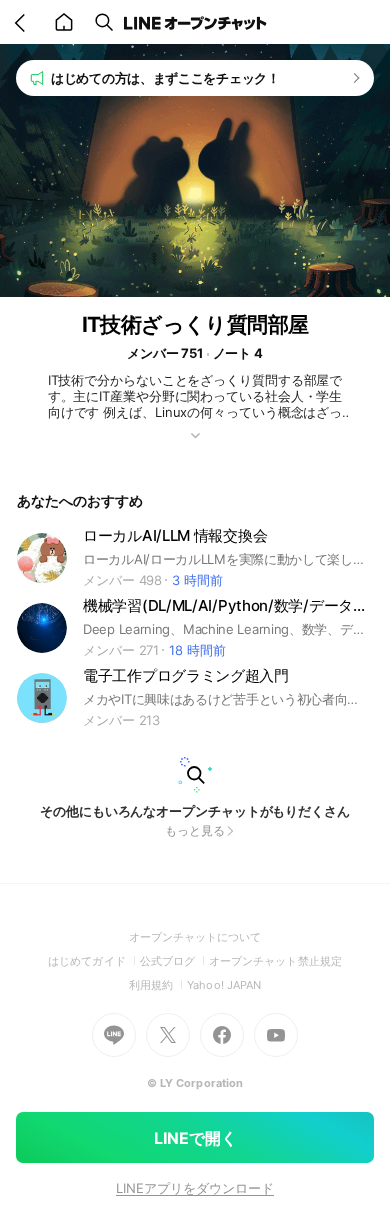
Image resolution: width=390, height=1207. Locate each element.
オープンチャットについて (195, 937)
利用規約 (158, 985)
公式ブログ (174, 961)
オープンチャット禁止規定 (275, 961)
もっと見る (195, 830)
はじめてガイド (93, 961)
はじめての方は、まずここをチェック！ (165, 78)
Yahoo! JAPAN (224, 985)
